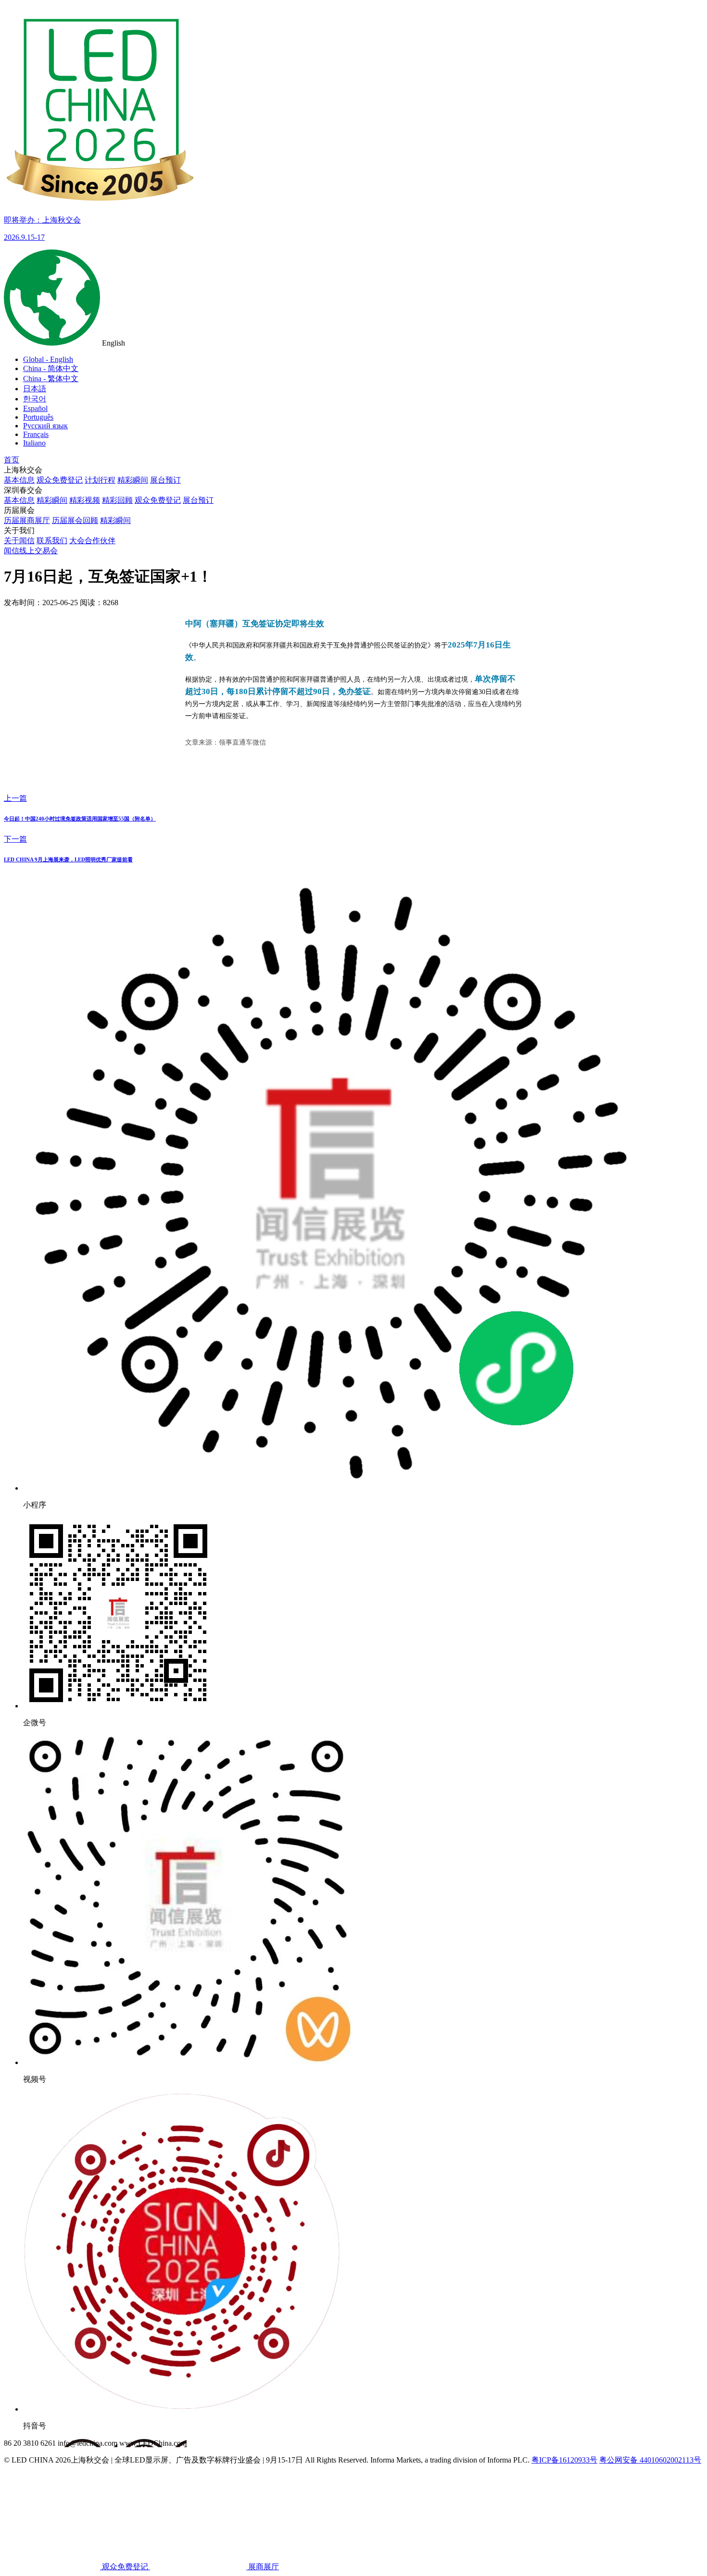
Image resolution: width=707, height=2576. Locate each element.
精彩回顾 (117, 500)
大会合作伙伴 (92, 541)
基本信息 (19, 480)
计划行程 (100, 480)
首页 (12, 460)
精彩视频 (85, 500)
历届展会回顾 (75, 520)
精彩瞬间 (133, 480)
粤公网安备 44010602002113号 (650, 2460)
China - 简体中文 (51, 368)
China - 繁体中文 (51, 379)
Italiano (34, 443)
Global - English (48, 359)
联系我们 (52, 541)
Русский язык (45, 426)
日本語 (35, 389)
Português (38, 417)
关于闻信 (19, 541)
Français (36, 434)
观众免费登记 (60, 480)
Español (35, 408)
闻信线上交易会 (31, 551)
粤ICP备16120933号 (564, 2460)
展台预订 (165, 480)
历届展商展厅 (27, 520)
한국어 (35, 399)
